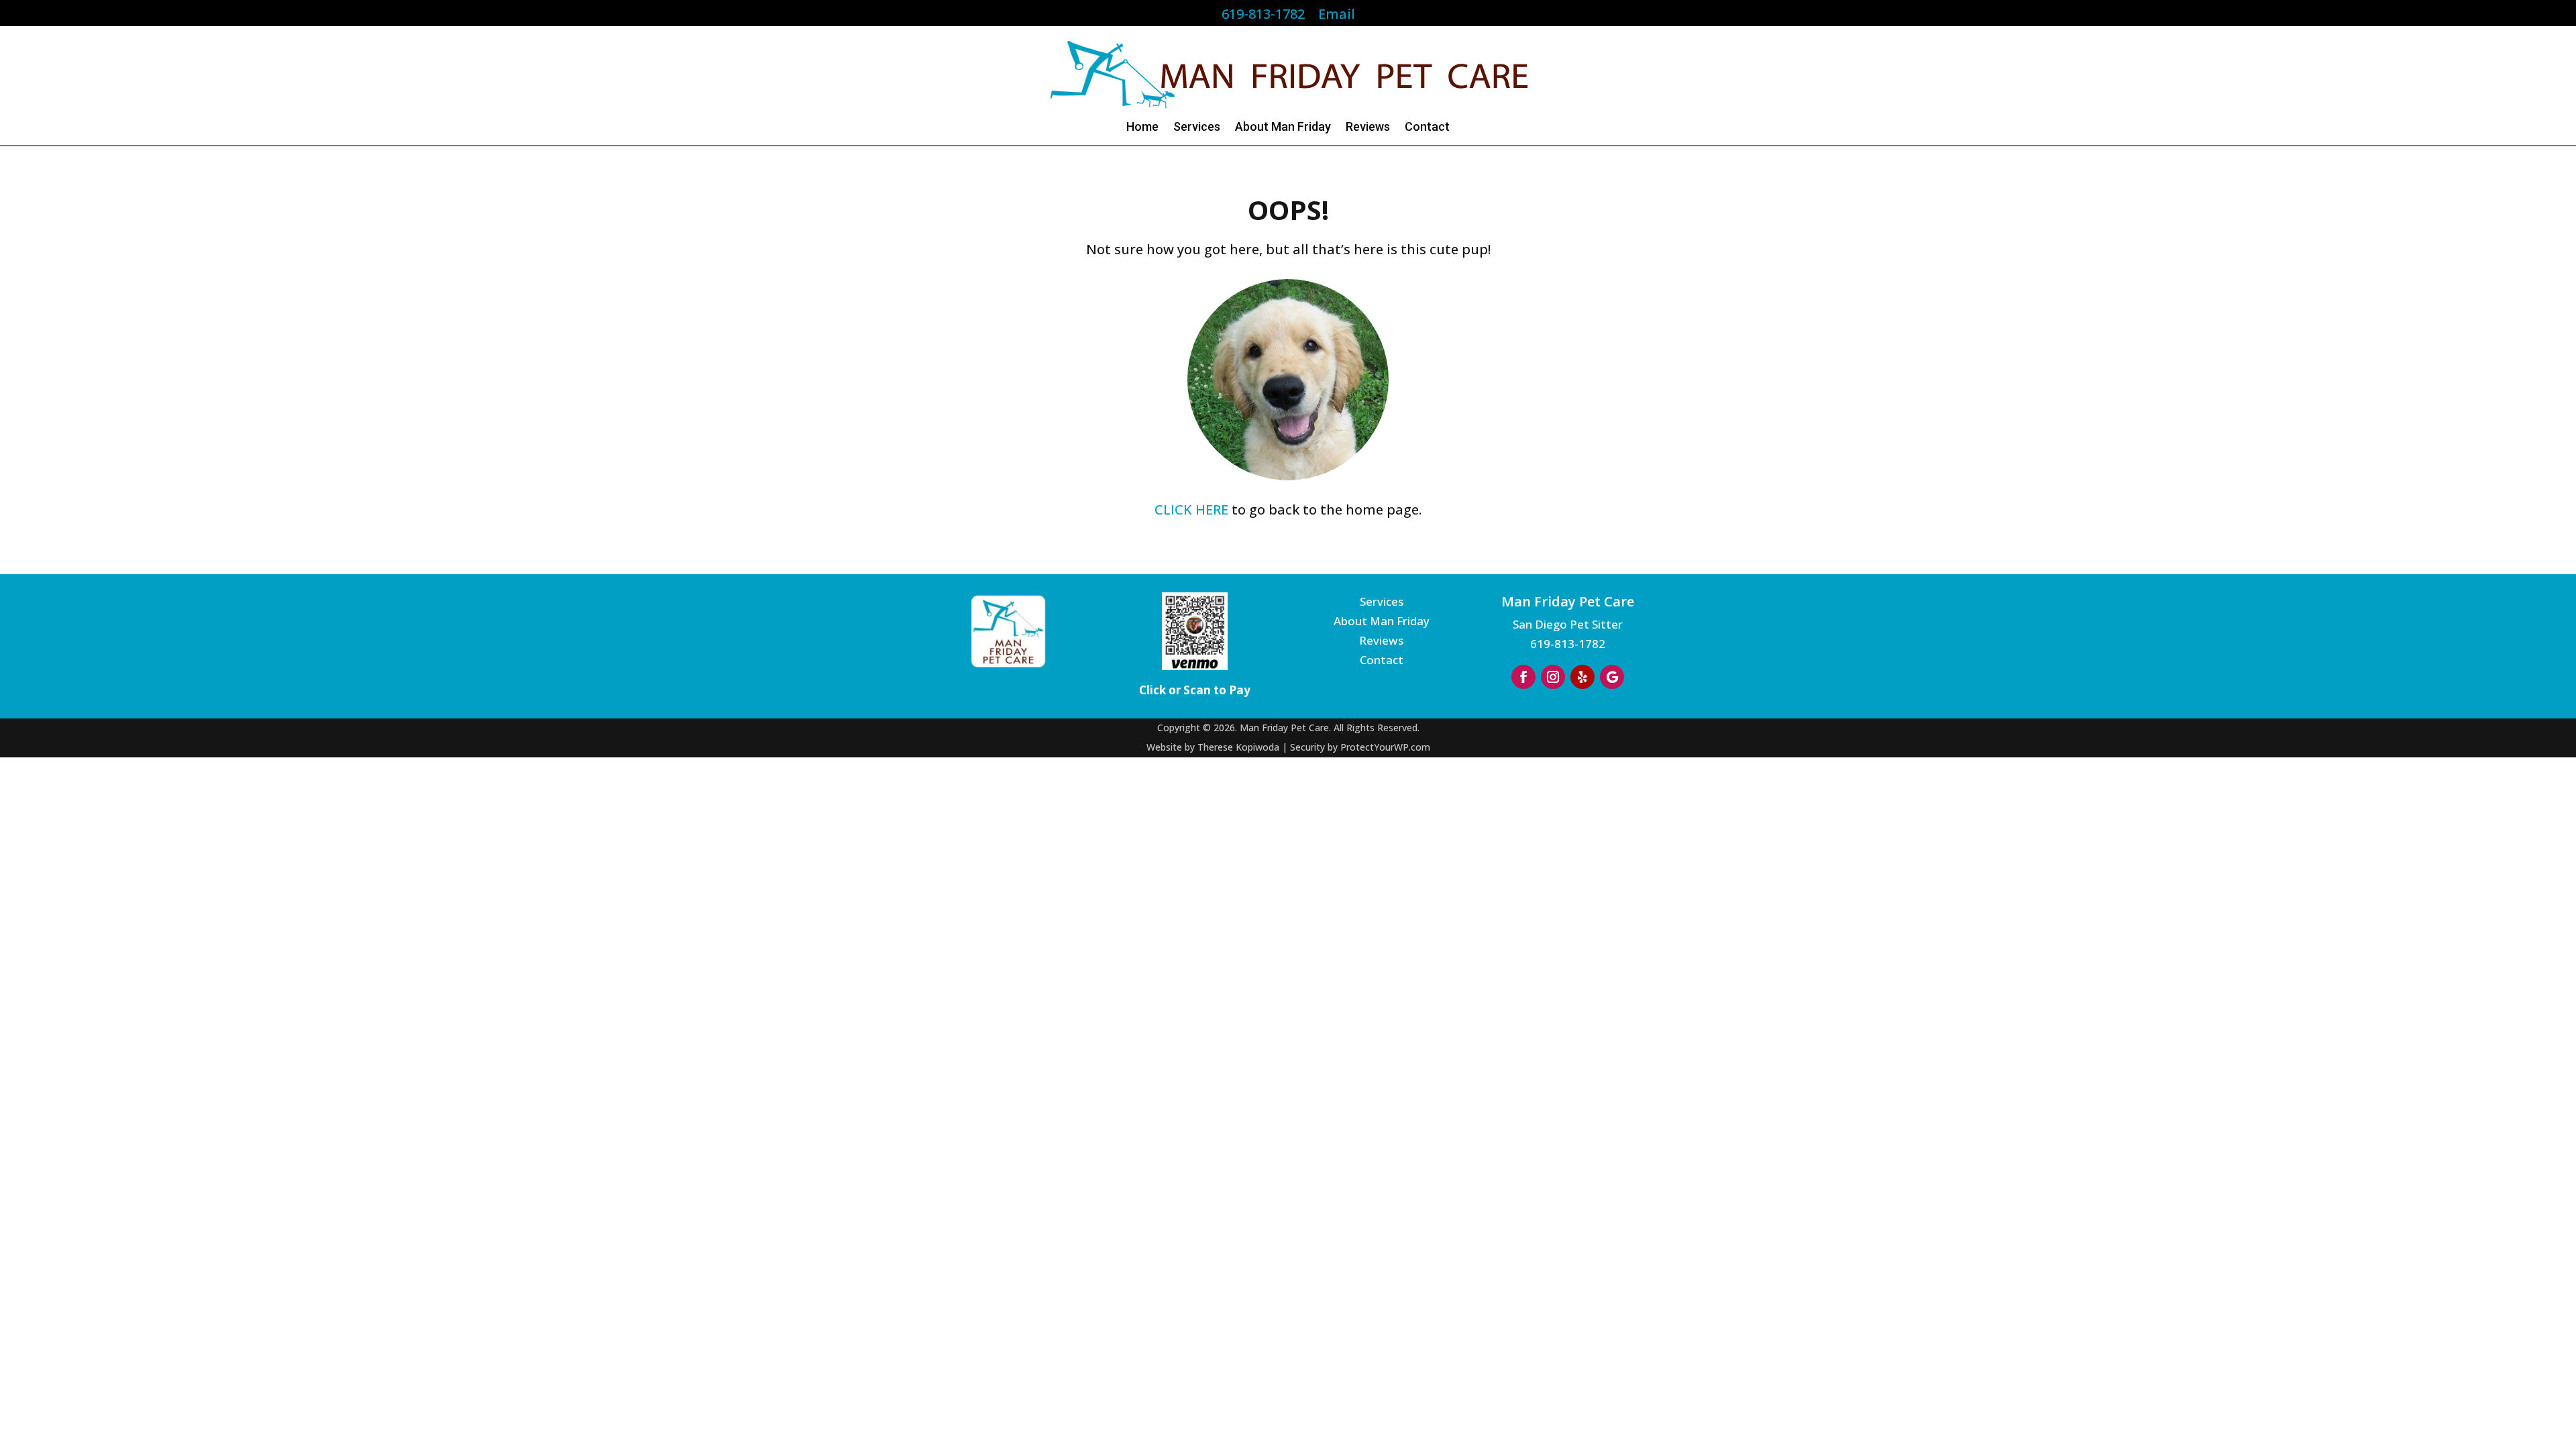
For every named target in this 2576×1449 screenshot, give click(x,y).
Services (1197, 128)
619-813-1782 (1568, 644)
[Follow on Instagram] (1553, 677)
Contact (1427, 128)
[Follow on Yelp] (1582, 677)
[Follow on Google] (1612, 677)
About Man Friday (1283, 128)
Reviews (1368, 128)
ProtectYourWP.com (1385, 747)
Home (1142, 128)
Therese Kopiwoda (1238, 747)
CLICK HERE (1191, 509)
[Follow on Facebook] (1523, 677)
